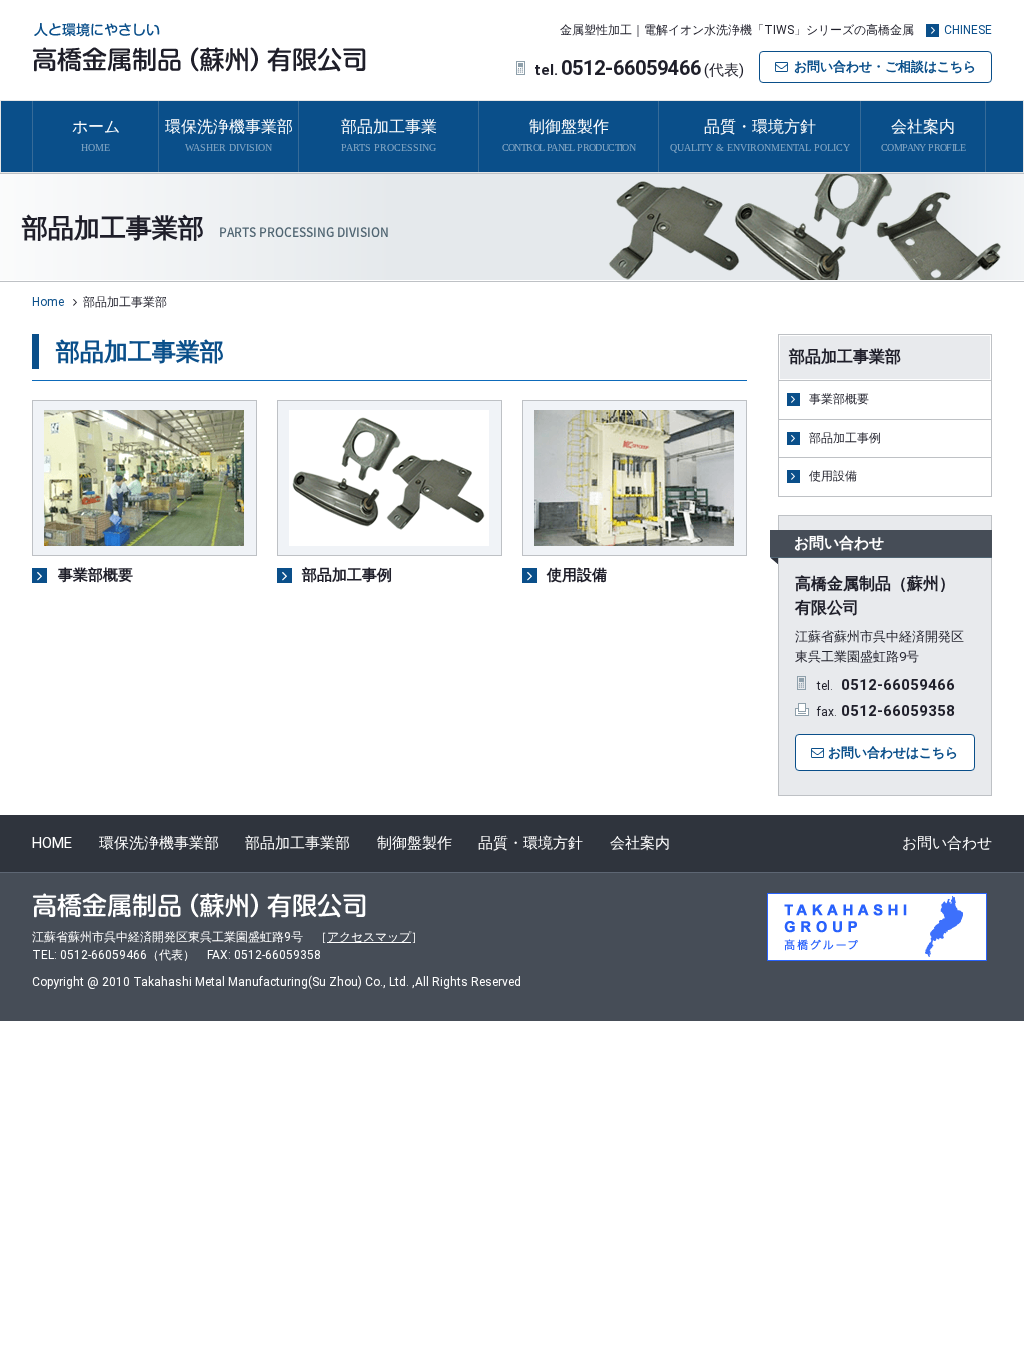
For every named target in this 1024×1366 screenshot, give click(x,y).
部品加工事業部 (297, 843)
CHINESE (968, 30)
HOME (52, 843)
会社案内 (640, 843)
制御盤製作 (414, 843)
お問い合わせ (947, 843)
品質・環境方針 (530, 843)
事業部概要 (839, 399)
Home (48, 302)
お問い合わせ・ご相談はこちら (885, 66)
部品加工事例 (845, 438)
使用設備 (833, 476)
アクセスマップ (369, 937)
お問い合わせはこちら (893, 752)
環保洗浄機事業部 (159, 843)
